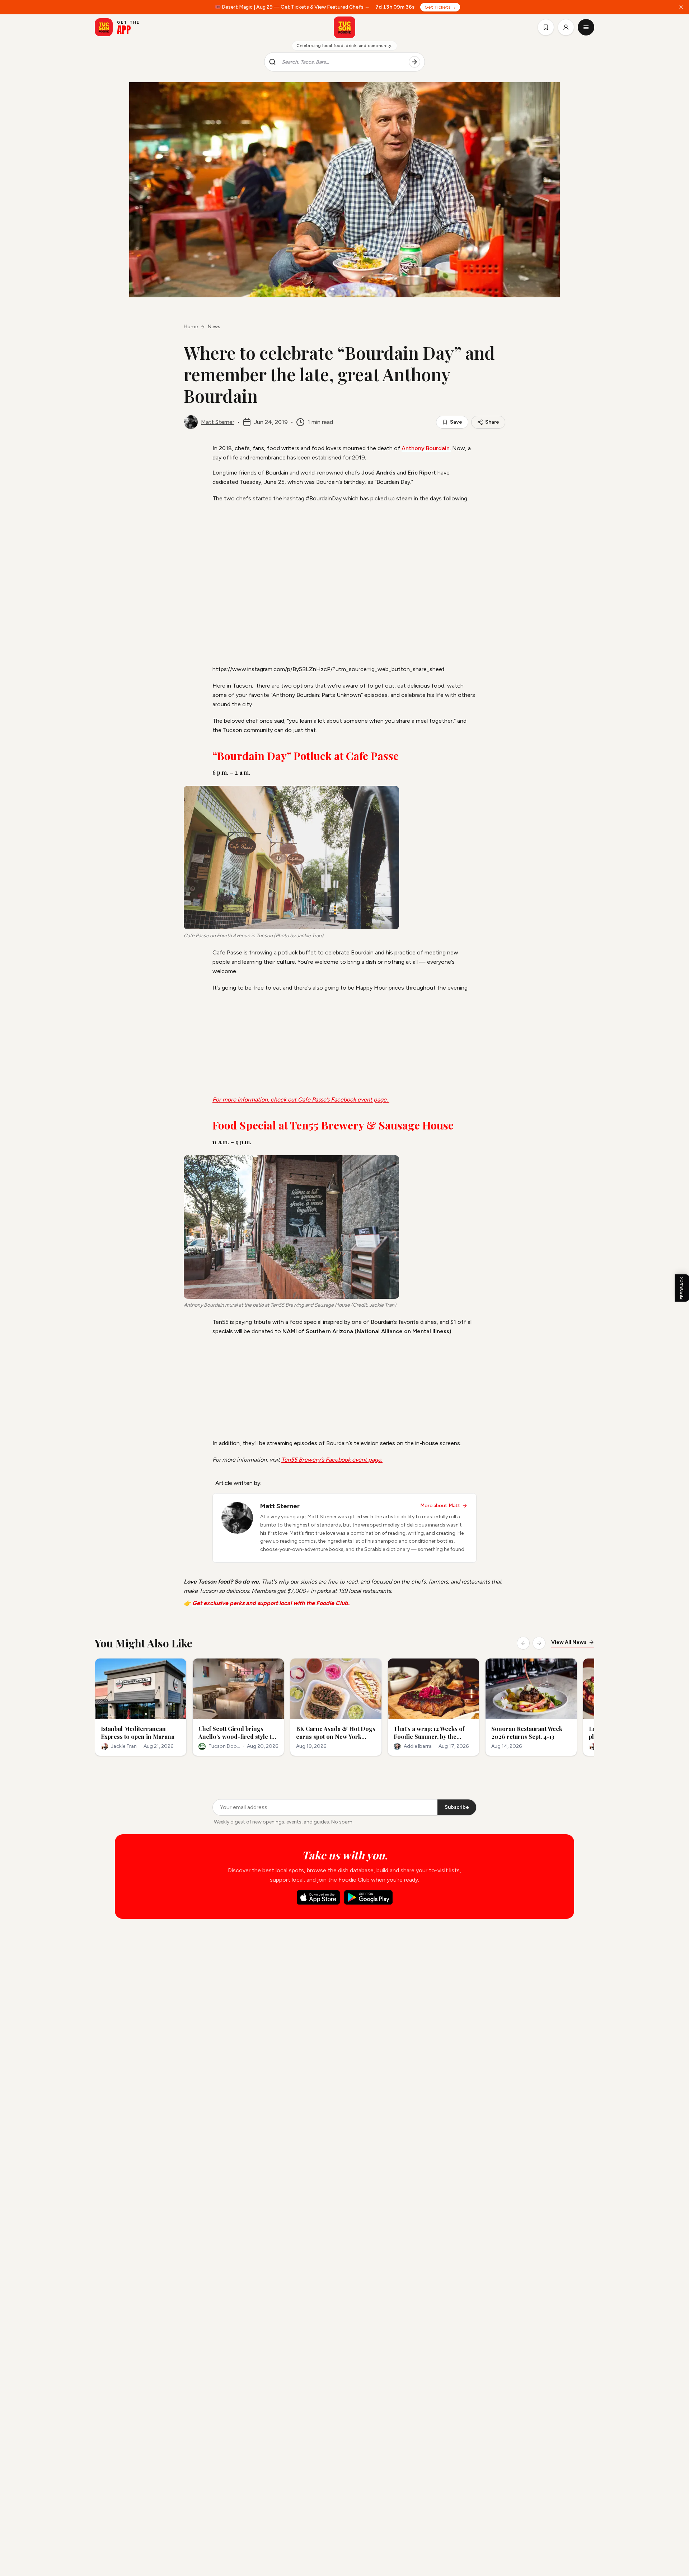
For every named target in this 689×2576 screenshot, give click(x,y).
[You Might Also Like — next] (539, 1643)
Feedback (682, 1288)
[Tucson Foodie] (344, 27)
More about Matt (440, 1506)
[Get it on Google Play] (368, 1897)
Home (191, 327)
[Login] (566, 27)
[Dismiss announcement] (681, 7)
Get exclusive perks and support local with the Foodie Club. (271, 1603)
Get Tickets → (440, 7)
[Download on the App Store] (318, 1897)
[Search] (414, 62)
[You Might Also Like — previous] (523, 1643)
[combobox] (342, 62)
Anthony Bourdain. (426, 448)
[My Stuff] (546, 27)
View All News (569, 1642)
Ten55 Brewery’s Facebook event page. (332, 1460)
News (214, 327)
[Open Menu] (586, 27)
